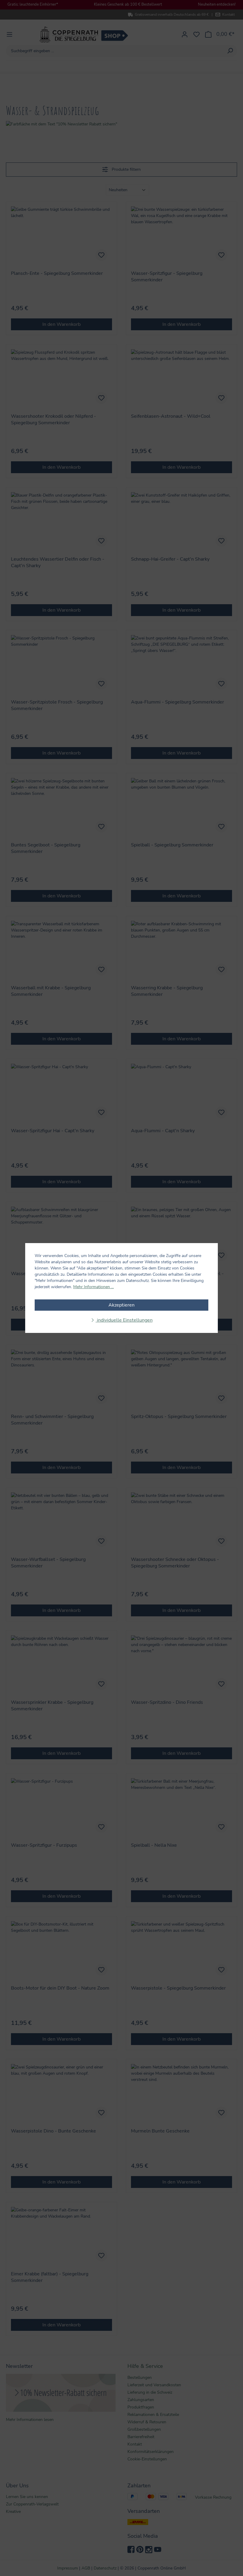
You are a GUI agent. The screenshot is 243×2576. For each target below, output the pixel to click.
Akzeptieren (121, 1305)
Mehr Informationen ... (93, 1287)
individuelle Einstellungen (124, 1320)
